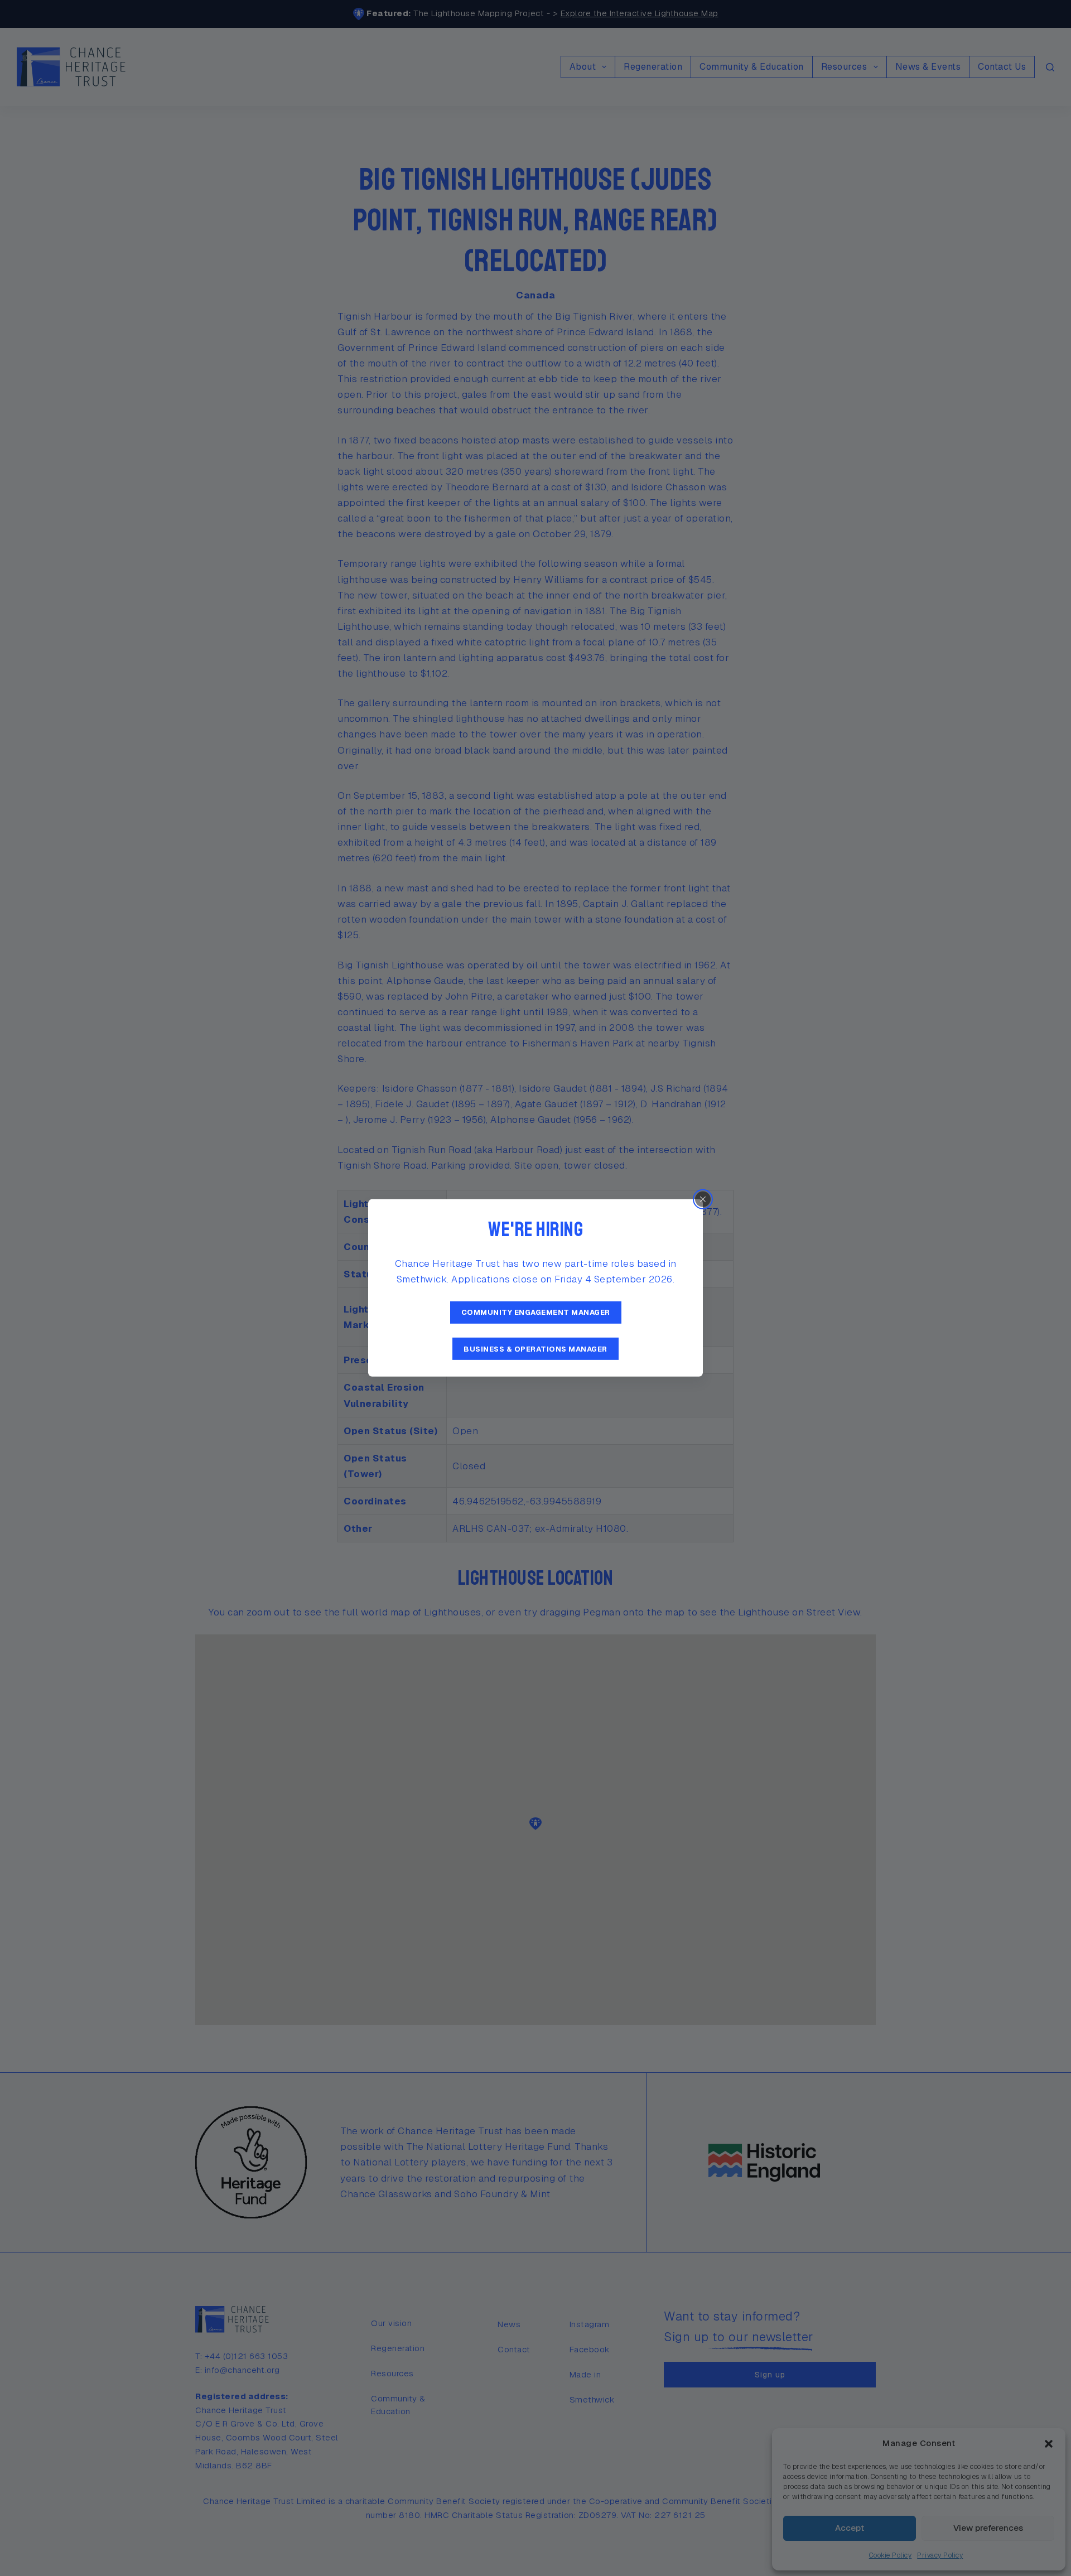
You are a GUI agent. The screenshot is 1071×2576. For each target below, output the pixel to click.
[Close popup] (703, 1199)
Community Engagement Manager (536, 1312)
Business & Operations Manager (535, 1349)
